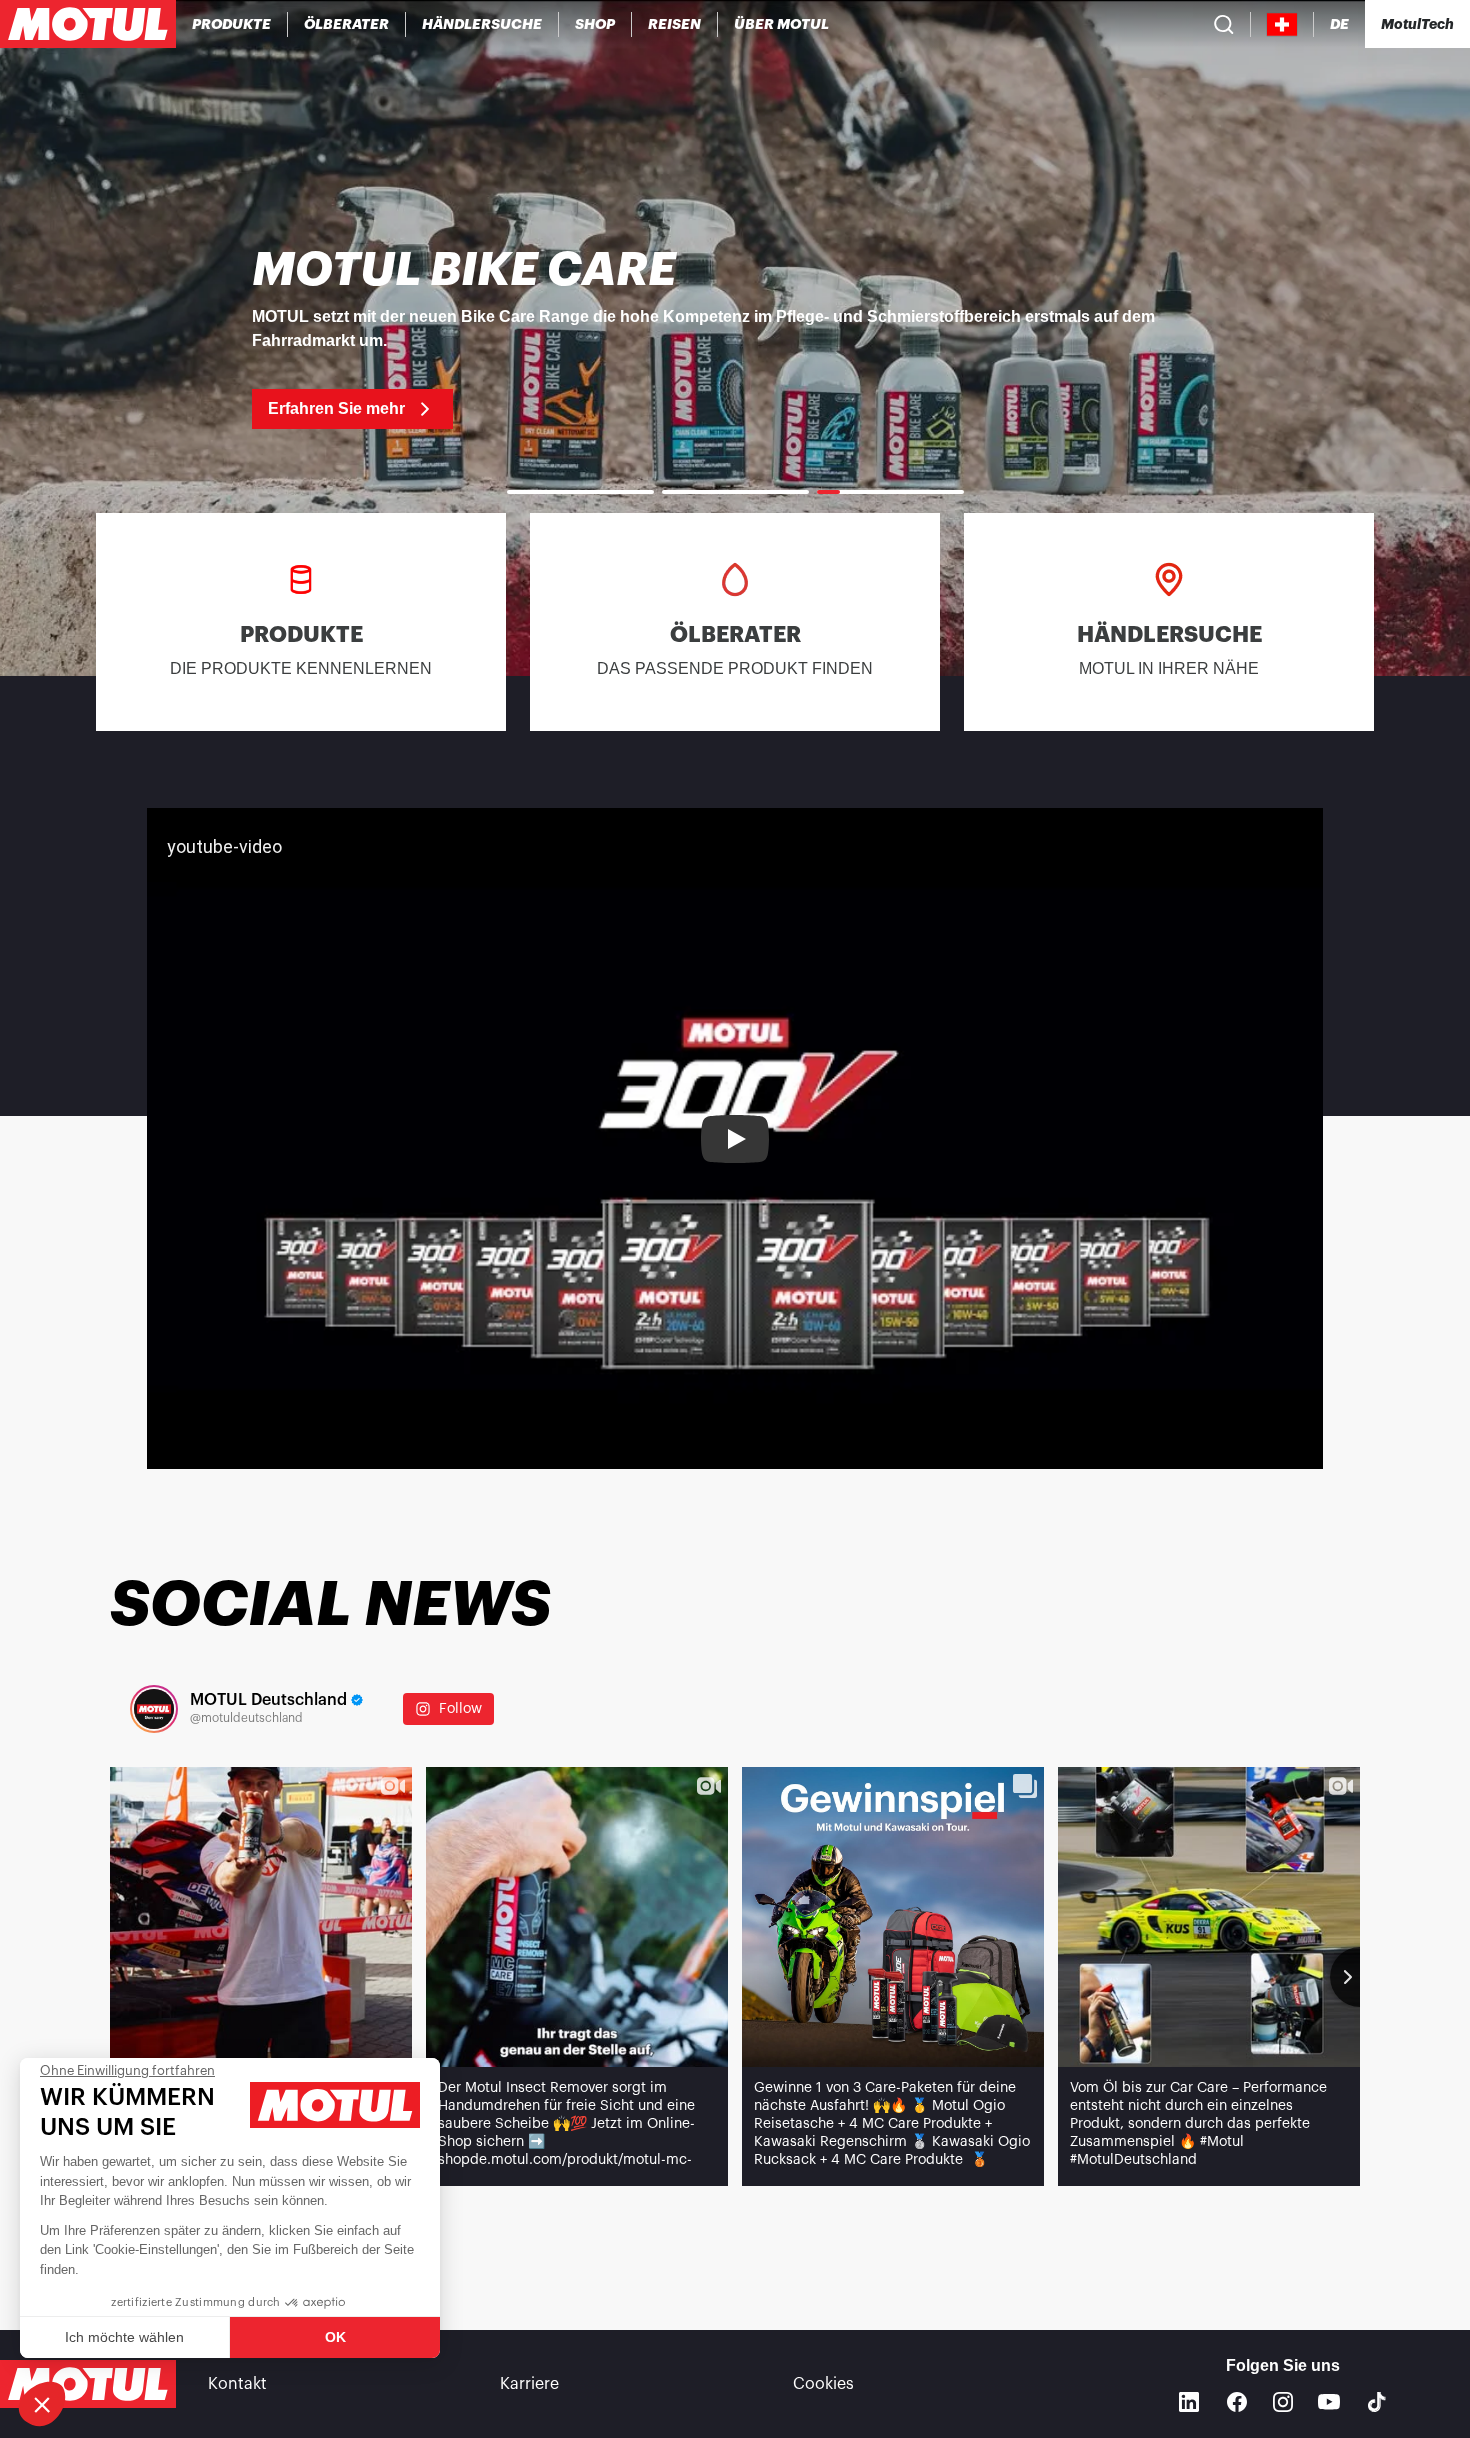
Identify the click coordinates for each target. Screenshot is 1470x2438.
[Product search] (1224, 24)
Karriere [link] (529, 2384)
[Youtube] (1329, 2402)
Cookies (823, 2384)
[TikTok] (1377, 2402)
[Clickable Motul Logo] (88, 24)
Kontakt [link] (237, 2384)
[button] (42, 2404)
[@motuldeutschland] (154, 1709)
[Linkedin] (1189, 2402)
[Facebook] (1237, 2402)
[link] (595, 24)
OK (335, 2337)
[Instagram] (1283, 2402)
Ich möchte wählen (124, 2337)
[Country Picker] (1282, 24)
